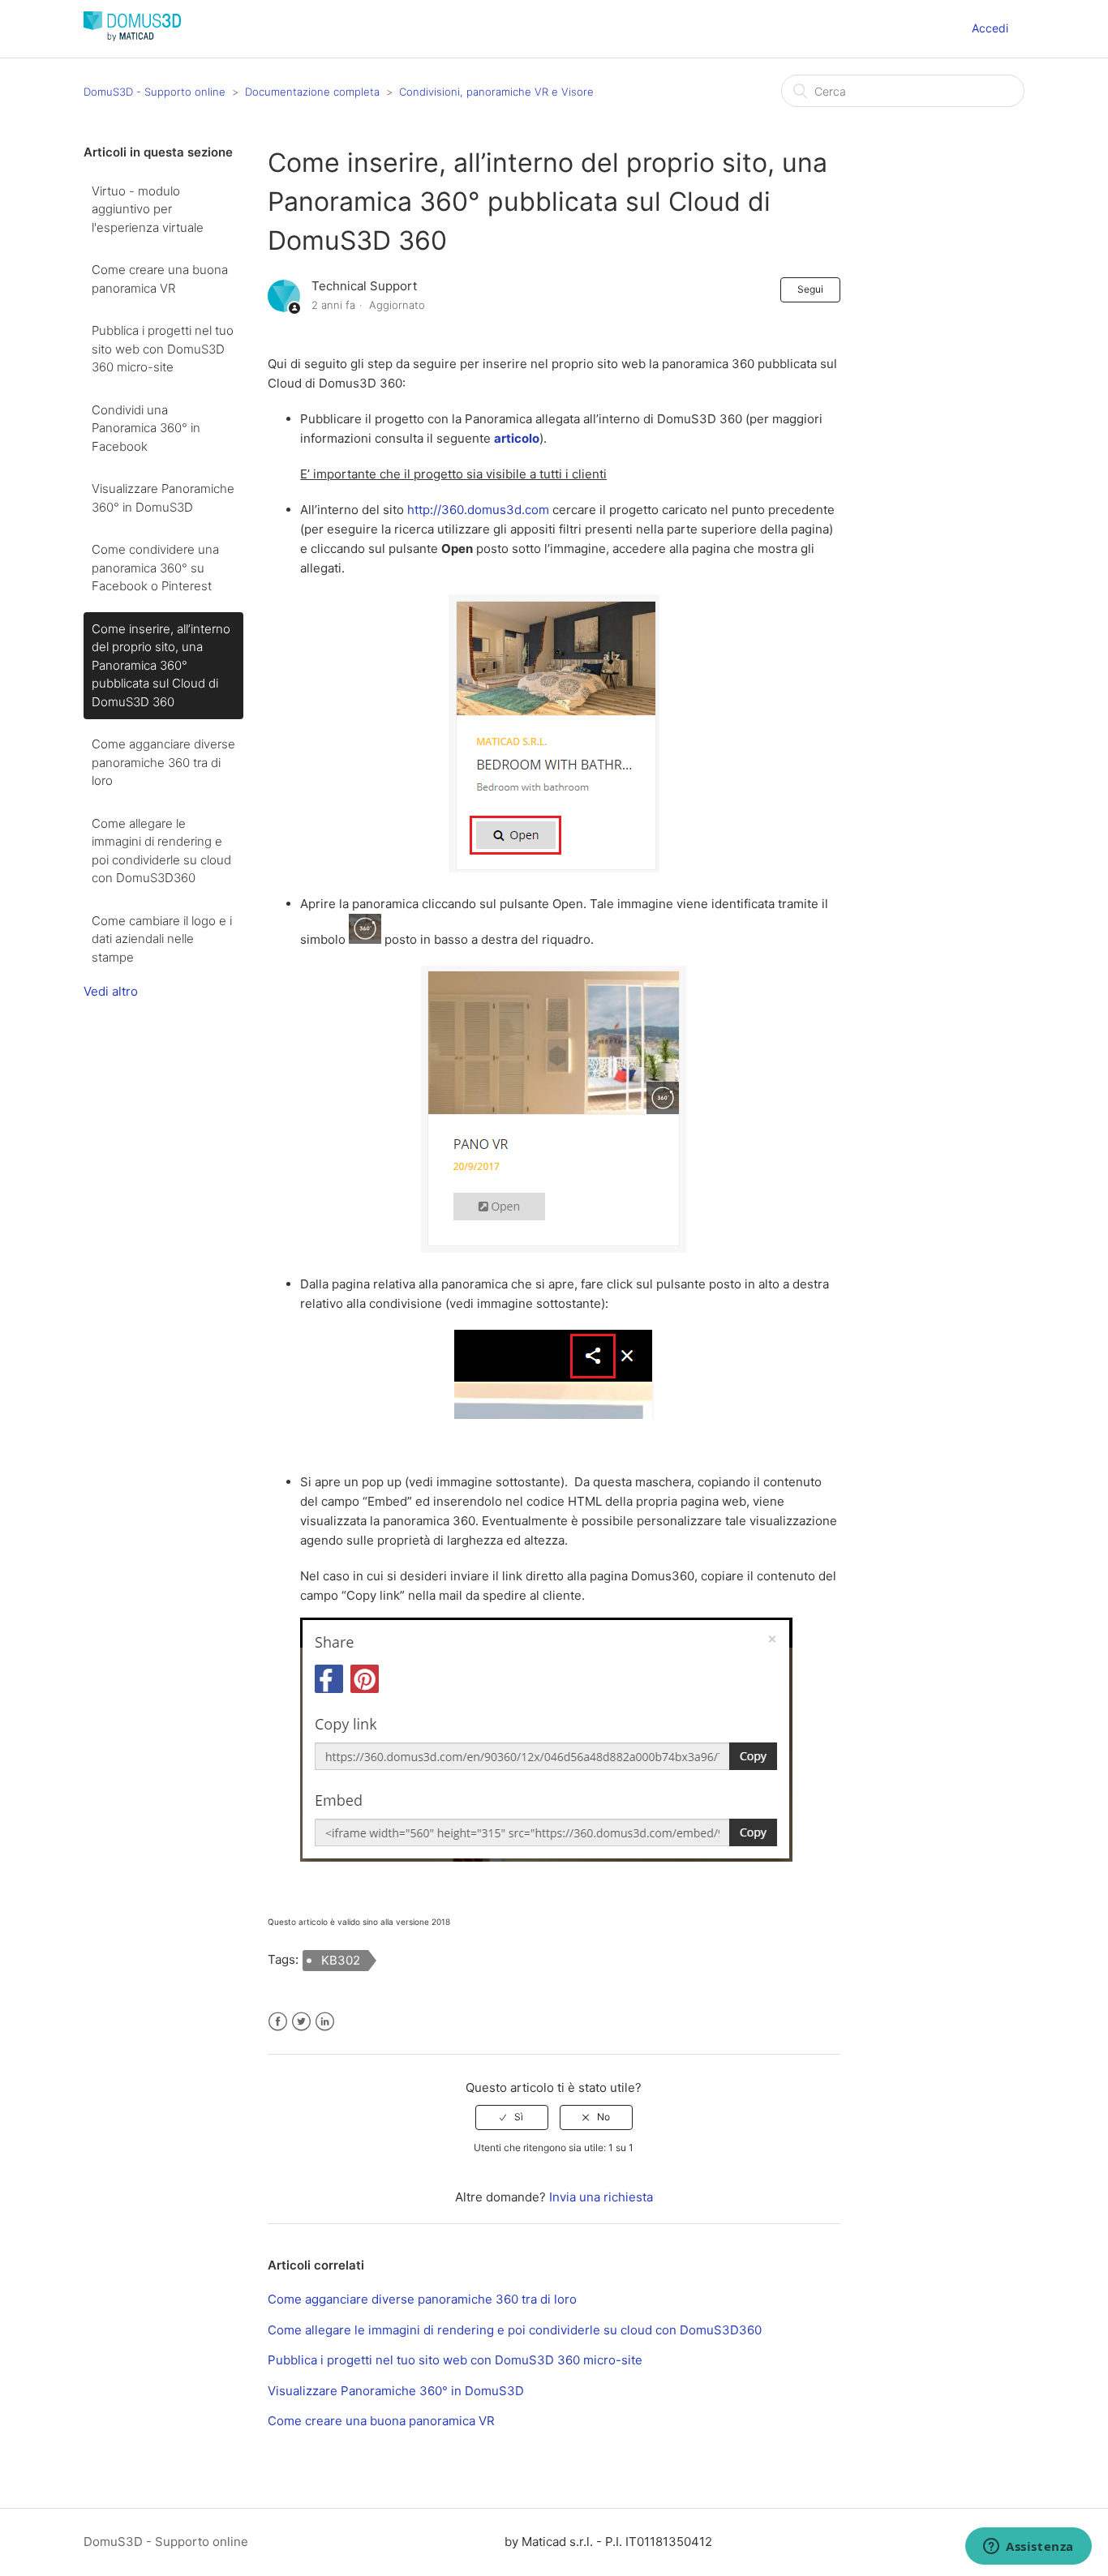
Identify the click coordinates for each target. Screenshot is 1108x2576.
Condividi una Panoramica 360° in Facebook (146, 428)
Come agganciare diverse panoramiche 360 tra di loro (163, 762)
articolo (517, 438)
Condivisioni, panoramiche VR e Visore (496, 92)
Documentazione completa (312, 92)
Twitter (301, 2022)
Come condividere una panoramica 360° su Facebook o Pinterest (155, 568)
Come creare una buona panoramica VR (160, 279)
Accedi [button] (990, 28)
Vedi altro (111, 991)
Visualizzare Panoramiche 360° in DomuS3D (163, 498)
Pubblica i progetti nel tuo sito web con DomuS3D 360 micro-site (163, 349)
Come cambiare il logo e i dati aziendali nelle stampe (162, 939)
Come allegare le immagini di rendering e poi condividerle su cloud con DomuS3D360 (161, 851)
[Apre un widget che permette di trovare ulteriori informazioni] (1029, 2548)
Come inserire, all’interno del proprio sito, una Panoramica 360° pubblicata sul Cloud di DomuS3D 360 (161, 665)
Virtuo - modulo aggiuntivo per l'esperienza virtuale (148, 209)
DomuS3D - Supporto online (155, 92)
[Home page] (132, 37)
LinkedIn (325, 2022)
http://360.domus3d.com (478, 510)
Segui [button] (810, 289)
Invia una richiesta (601, 2197)
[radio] (512, 2117)
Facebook (278, 2022)
